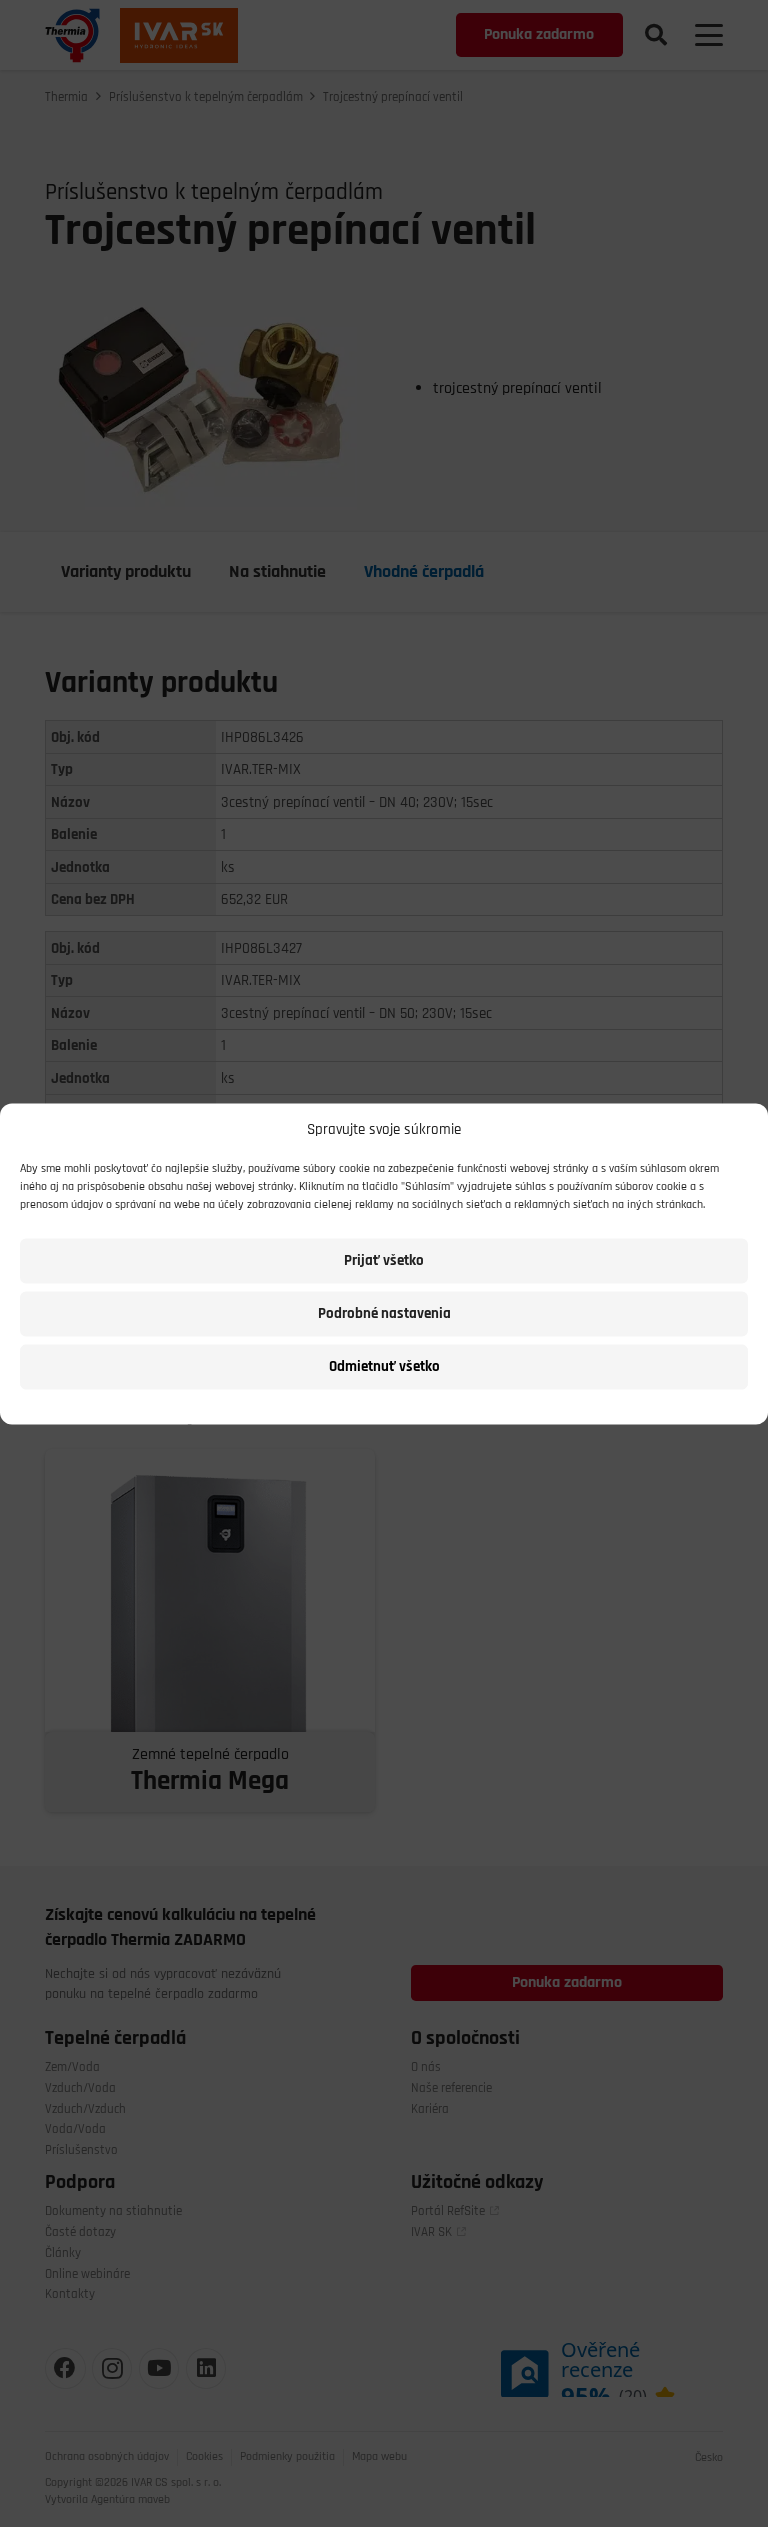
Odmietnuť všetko (384, 1366)
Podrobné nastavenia (384, 1313)
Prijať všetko (384, 1260)
